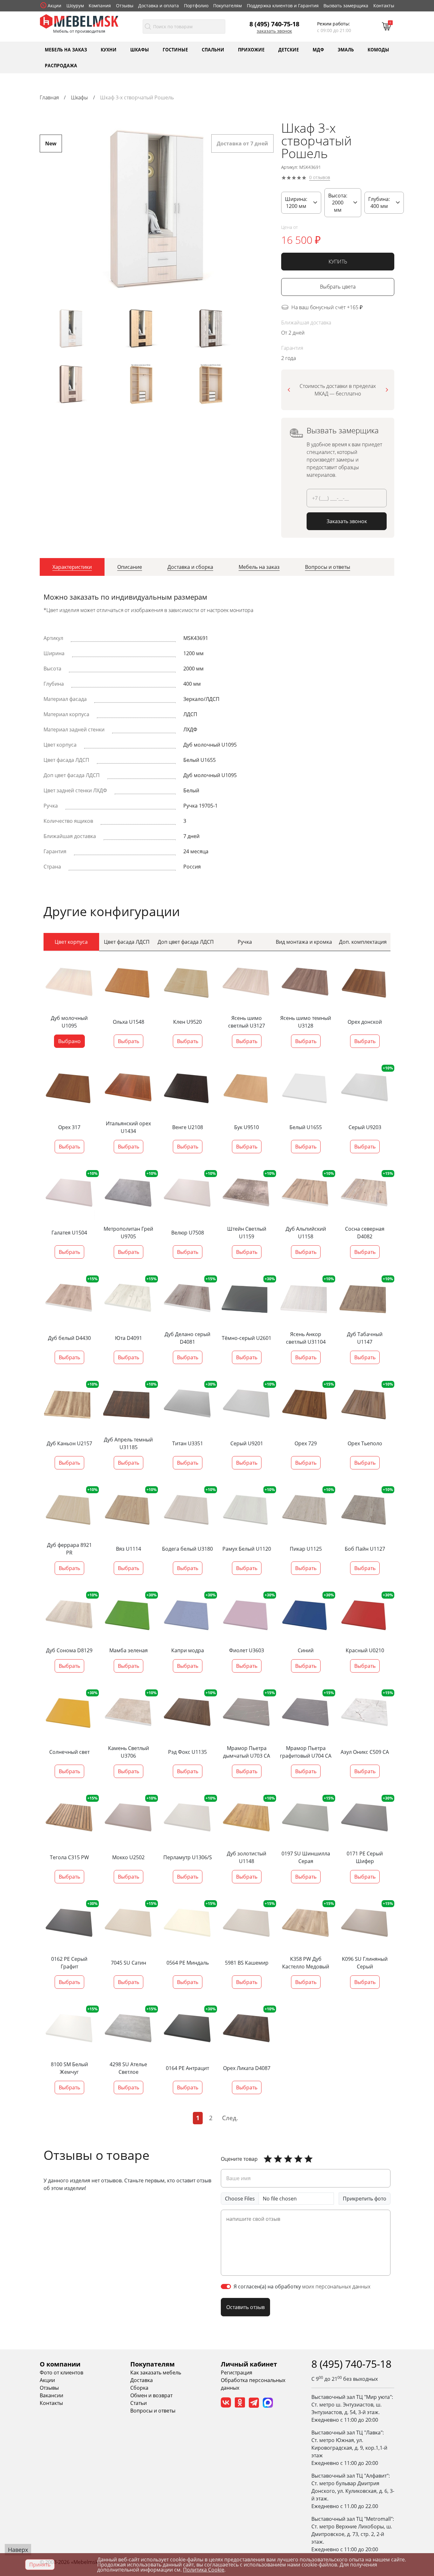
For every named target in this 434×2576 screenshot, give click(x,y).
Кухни (109, 49)
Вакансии (51, 2395)
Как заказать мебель (156, 2373)
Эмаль (346, 49)
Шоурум (75, 6)
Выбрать (129, 1041)
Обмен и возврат (151, 2395)
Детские (289, 49)
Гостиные (175, 49)
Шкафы (140, 49)
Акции (54, 6)
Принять (40, 2565)
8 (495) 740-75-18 (274, 24)
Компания (100, 6)
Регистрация (237, 2373)
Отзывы (125, 6)
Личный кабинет (249, 2364)
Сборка (139, 2388)
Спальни (213, 49)
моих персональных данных (336, 2286)
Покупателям (227, 6)
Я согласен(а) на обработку (302, 2286)
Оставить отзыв (245, 2307)
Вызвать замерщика (346, 6)
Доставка (142, 2380)
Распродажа (61, 65)
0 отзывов (320, 178)
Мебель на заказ (66, 49)
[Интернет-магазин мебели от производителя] (79, 21)
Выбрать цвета (338, 287)
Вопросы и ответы (153, 2411)
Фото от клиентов (61, 2373)
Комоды (378, 49)
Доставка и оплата (159, 6)
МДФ (318, 49)
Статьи (139, 2403)
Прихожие (251, 49)
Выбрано (69, 1041)
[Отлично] (268, 2159)
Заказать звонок (274, 31)
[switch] (226, 2286)
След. (230, 2118)
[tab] (72, 567)
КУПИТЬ (338, 262)
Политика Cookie (204, 2570)
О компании (60, 2364)
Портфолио (196, 6)
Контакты (384, 6)
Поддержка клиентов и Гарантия (283, 6)
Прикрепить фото (365, 2199)
